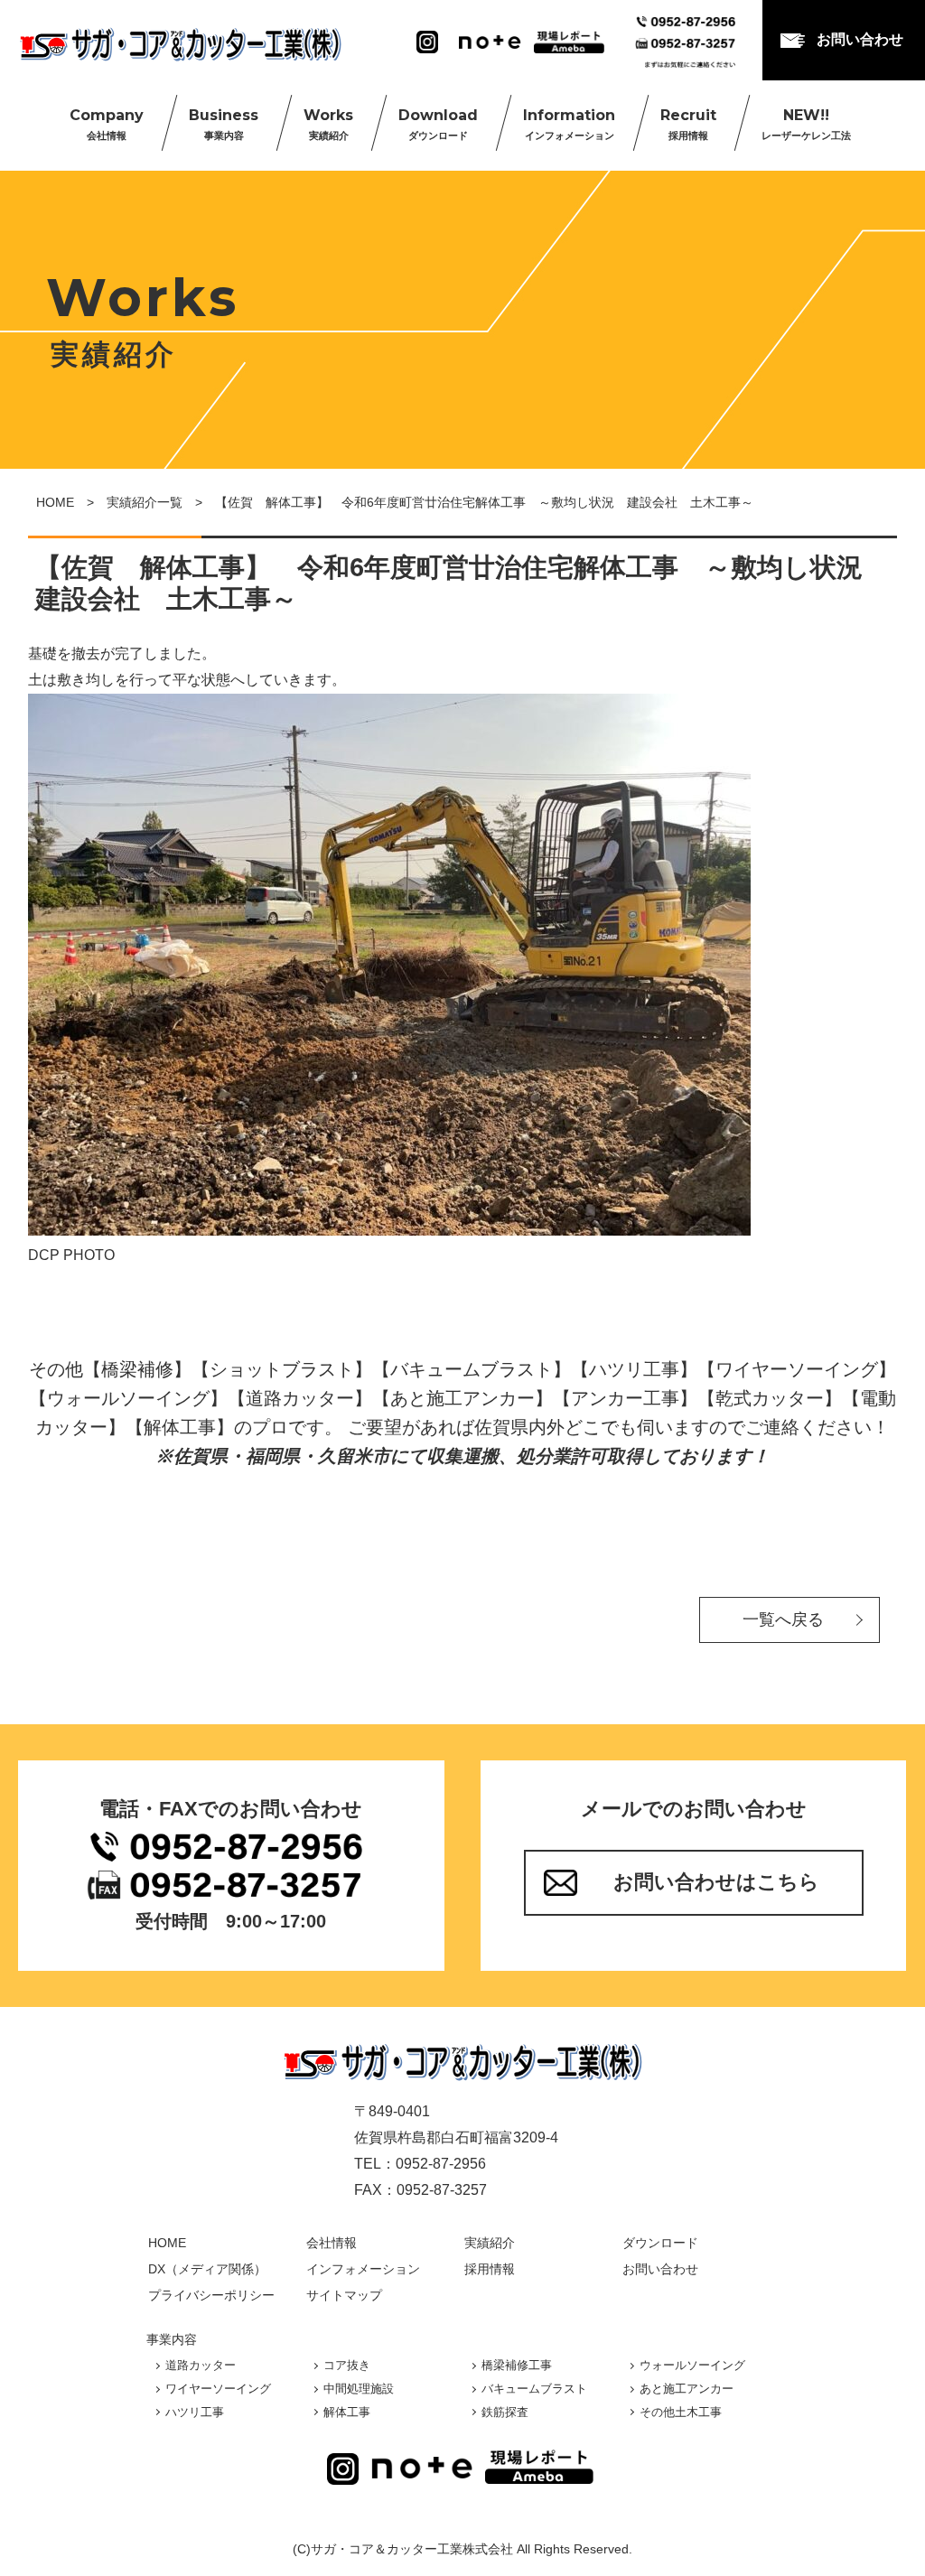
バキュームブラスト (534, 2389)
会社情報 (332, 2243)
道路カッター (201, 2365)
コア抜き (347, 2365)
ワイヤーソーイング (218, 2389)
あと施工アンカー (687, 2389)
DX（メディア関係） (207, 2269)
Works (328, 124)
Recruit (688, 124)
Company (107, 124)
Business (224, 124)
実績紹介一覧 (145, 502)
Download (438, 124)
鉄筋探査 (505, 2412)
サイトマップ (344, 2295)
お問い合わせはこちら (716, 1882)
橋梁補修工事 (517, 2365)
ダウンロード (660, 2243)
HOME (55, 502)
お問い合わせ (860, 39)
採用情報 (490, 2269)
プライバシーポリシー (211, 2295)
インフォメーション (363, 2269)
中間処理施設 (359, 2389)
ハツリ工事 (195, 2412)
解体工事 (347, 2412)
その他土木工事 (681, 2412)
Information (569, 124)
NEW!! (806, 124)
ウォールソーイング (692, 2365)
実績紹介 (490, 2243)
